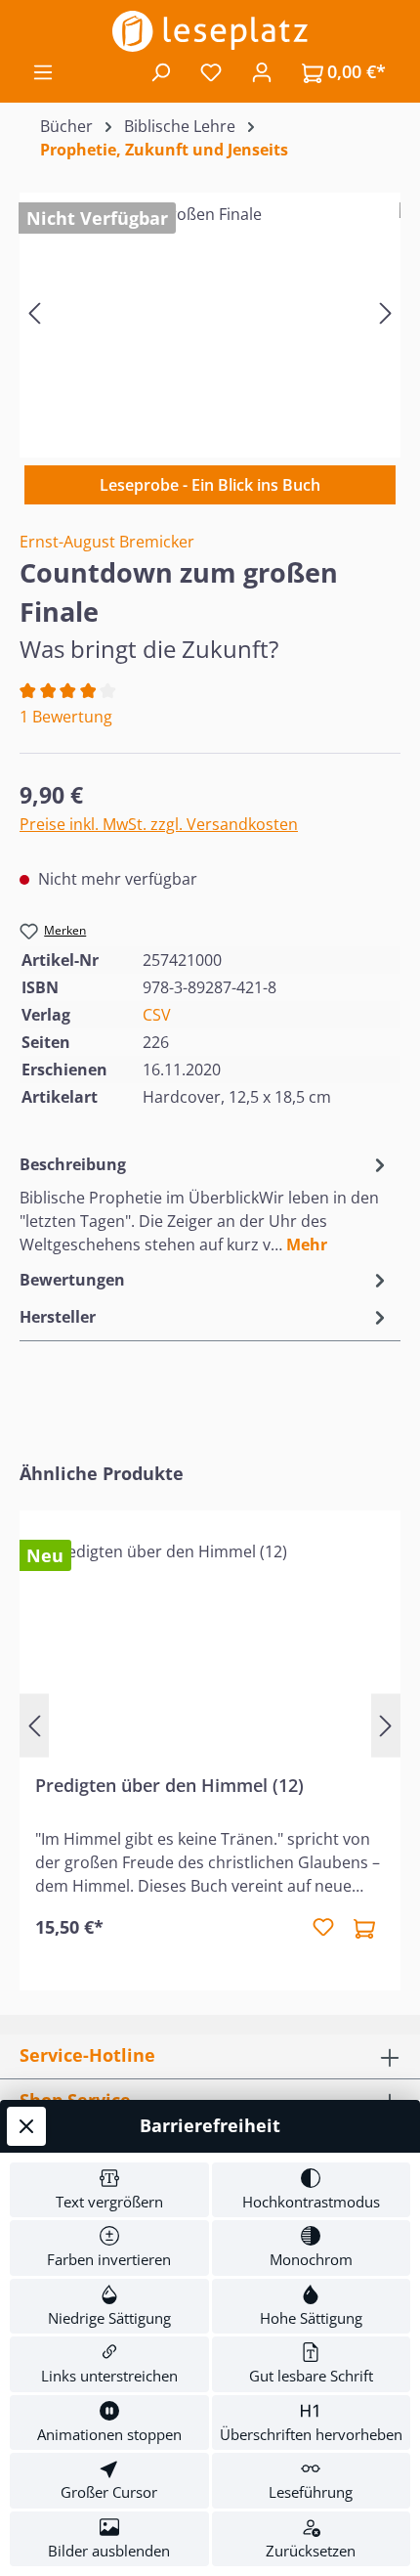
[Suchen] (160, 71)
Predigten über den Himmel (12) (169, 1786)
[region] (210, 312)
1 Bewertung (66, 717)
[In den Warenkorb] (364, 1928)
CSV (157, 1015)
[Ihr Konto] (262, 71)
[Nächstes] (386, 312)
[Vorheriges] (34, 312)
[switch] (109, 2190)
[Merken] (323, 1928)
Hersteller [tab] (58, 1317)
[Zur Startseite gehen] (210, 31)
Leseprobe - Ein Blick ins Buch (210, 485)
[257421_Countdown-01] (210, 312)
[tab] (205, 1203)
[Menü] (43, 71)
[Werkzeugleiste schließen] (26, 2126)
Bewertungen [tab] (72, 1280)
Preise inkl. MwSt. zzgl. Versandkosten (159, 824)
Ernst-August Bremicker (107, 542)
